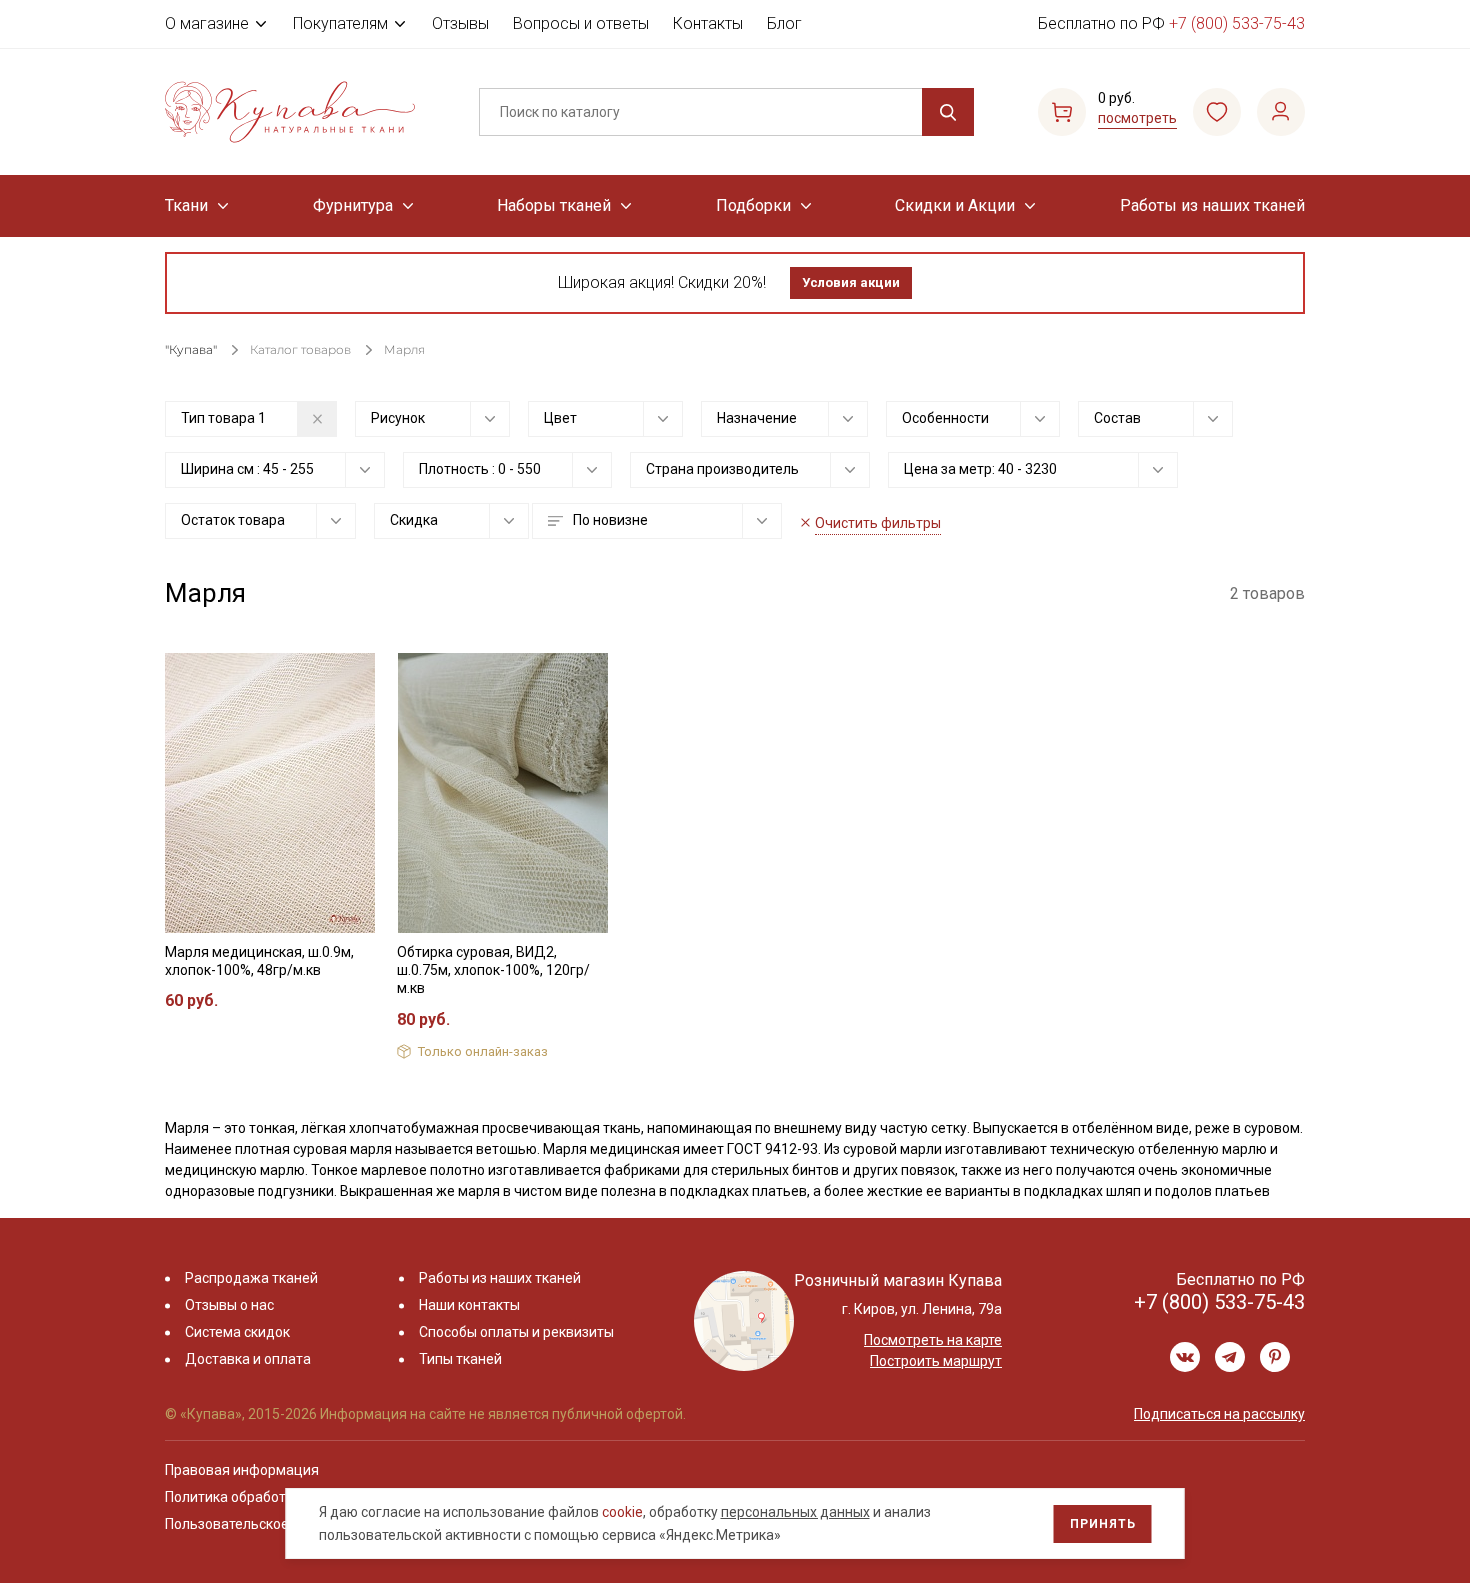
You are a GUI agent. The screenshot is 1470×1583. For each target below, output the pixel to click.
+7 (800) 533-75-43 (1237, 23)
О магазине (207, 23)
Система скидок (237, 1332)
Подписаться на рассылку (1219, 1414)
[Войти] (1281, 112)
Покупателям (340, 23)
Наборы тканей (554, 205)
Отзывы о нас (229, 1305)
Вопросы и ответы (581, 23)
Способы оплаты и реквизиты (516, 1332)
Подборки (753, 205)
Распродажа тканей (251, 1278)
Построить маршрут (936, 1361)
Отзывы (460, 23)
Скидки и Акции (955, 205)
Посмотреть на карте (933, 1340)
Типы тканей (460, 1359)
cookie (622, 1512)
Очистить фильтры (878, 523)
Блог (784, 23)
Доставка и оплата (248, 1359)
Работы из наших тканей (1212, 205)
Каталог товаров (300, 349)
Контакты (708, 23)
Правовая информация (242, 1470)
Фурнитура (353, 205)
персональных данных (795, 1512)
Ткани (186, 205)
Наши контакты (469, 1305)
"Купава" (191, 349)
